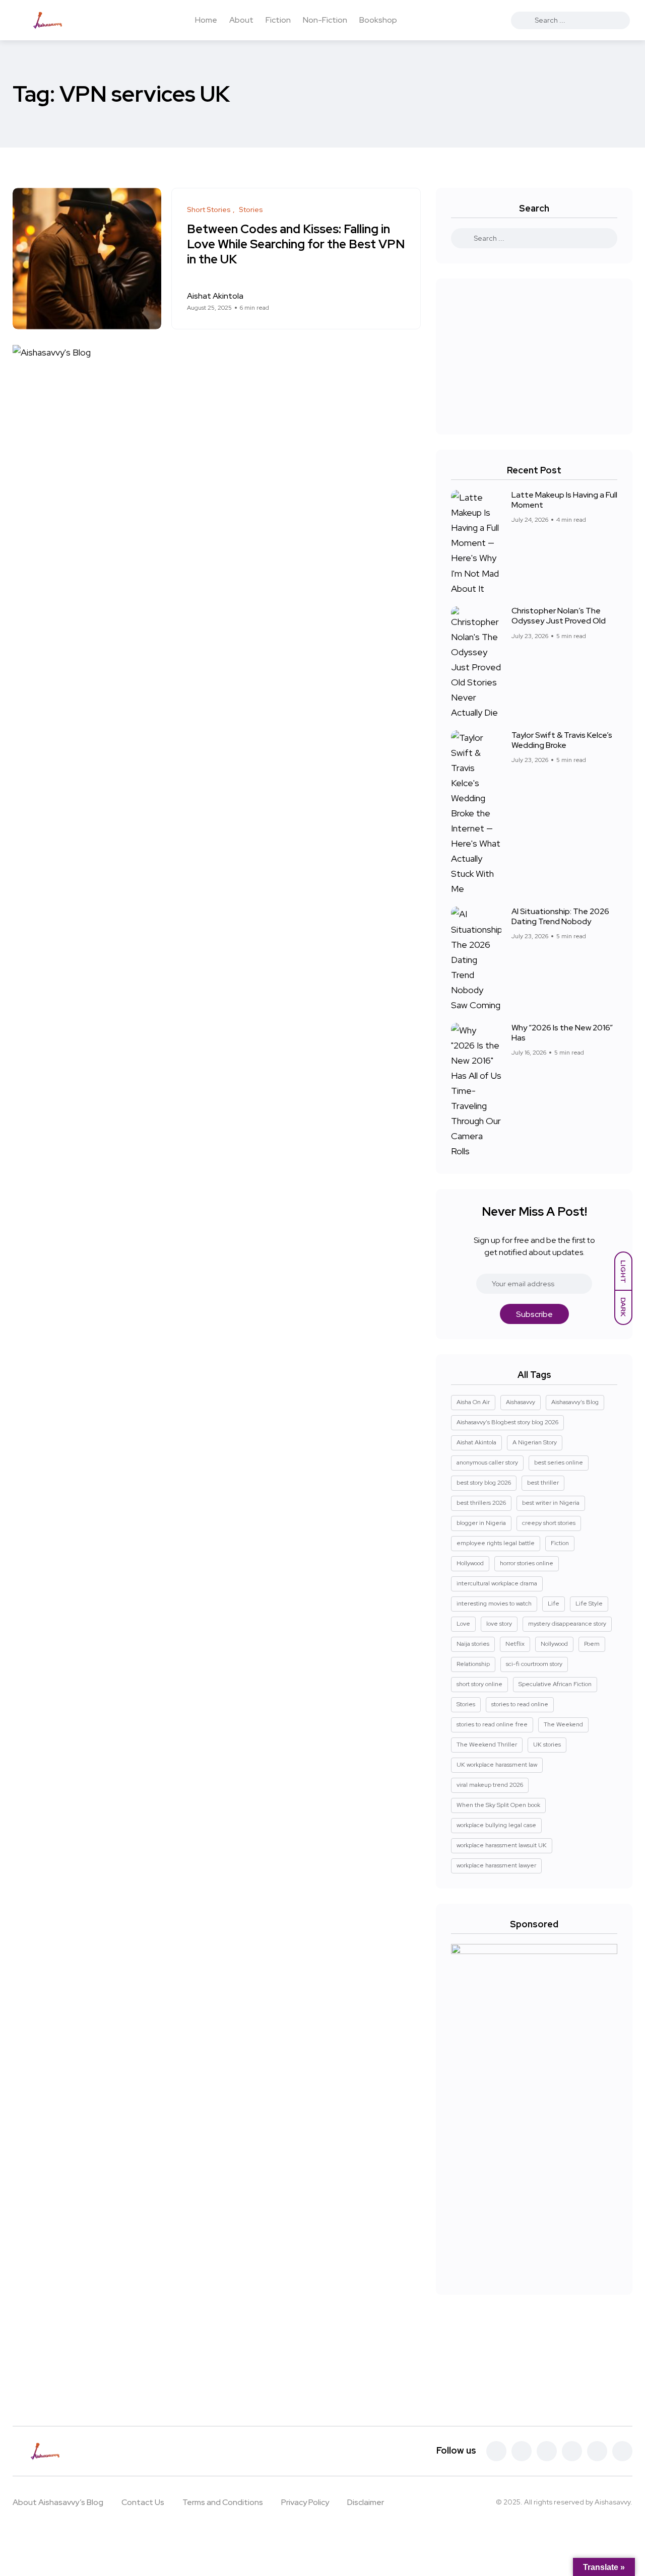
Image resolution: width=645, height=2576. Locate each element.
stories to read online (520, 1704)
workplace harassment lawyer (496, 1865)
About (241, 20)
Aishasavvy (521, 1402)
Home (206, 20)
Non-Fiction (325, 20)
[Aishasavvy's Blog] (51, 20)
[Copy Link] (402, 302)
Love (463, 1624)
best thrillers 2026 (481, 1503)
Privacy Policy (305, 2502)
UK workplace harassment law (497, 1765)
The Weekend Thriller (487, 1745)
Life (554, 1604)
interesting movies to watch (494, 1604)
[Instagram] (597, 2451)
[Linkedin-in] (572, 2451)
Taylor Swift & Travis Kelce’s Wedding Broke (562, 740)
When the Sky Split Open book (498, 1805)
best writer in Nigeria (551, 1503)
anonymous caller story (487, 1463)
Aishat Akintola (476, 1442)
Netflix (515, 1644)
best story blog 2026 (484, 1483)
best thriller (543, 1483)
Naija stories (473, 1644)
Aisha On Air (473, 1402)
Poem (592, 1644)
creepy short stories (549, 1523)
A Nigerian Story (535, 1442)
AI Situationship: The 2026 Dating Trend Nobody (560, 916)
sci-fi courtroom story (534, 1664)
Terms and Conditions (223, 2502)
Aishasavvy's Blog (575, 1402)
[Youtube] (622, 2451)
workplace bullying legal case (496, 1825)
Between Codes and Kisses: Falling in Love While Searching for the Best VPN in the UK (296, 245)
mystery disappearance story (567, 1624)
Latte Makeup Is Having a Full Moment (564, 500)
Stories (466, 1704)
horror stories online (527, 1563)
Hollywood (470, 1563)
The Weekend (563, 1724)
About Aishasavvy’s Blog (58, 2502)
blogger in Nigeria (481, 1523)
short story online (479, 1684)
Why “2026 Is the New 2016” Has (562, 1033)
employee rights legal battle (496, 1543)
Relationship (473, 1664)
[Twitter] (522, 2451)
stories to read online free (492, 1724)
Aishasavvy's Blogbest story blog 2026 (507, 1422)
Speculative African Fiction (555, 1684)
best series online (559, 1463)
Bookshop (378, 20)
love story (499, 1624)
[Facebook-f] (496, 2451)
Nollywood (554, 1644)
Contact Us (143, 2502)
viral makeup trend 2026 (490, 1785)
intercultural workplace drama (497, 1583)
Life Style (589, 1604)
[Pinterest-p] (547, 2451)
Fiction (278, 20)
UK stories (547, 1745)
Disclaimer (366, 2502)
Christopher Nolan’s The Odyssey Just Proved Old (559, 616)
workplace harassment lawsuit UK (502, 1845)
